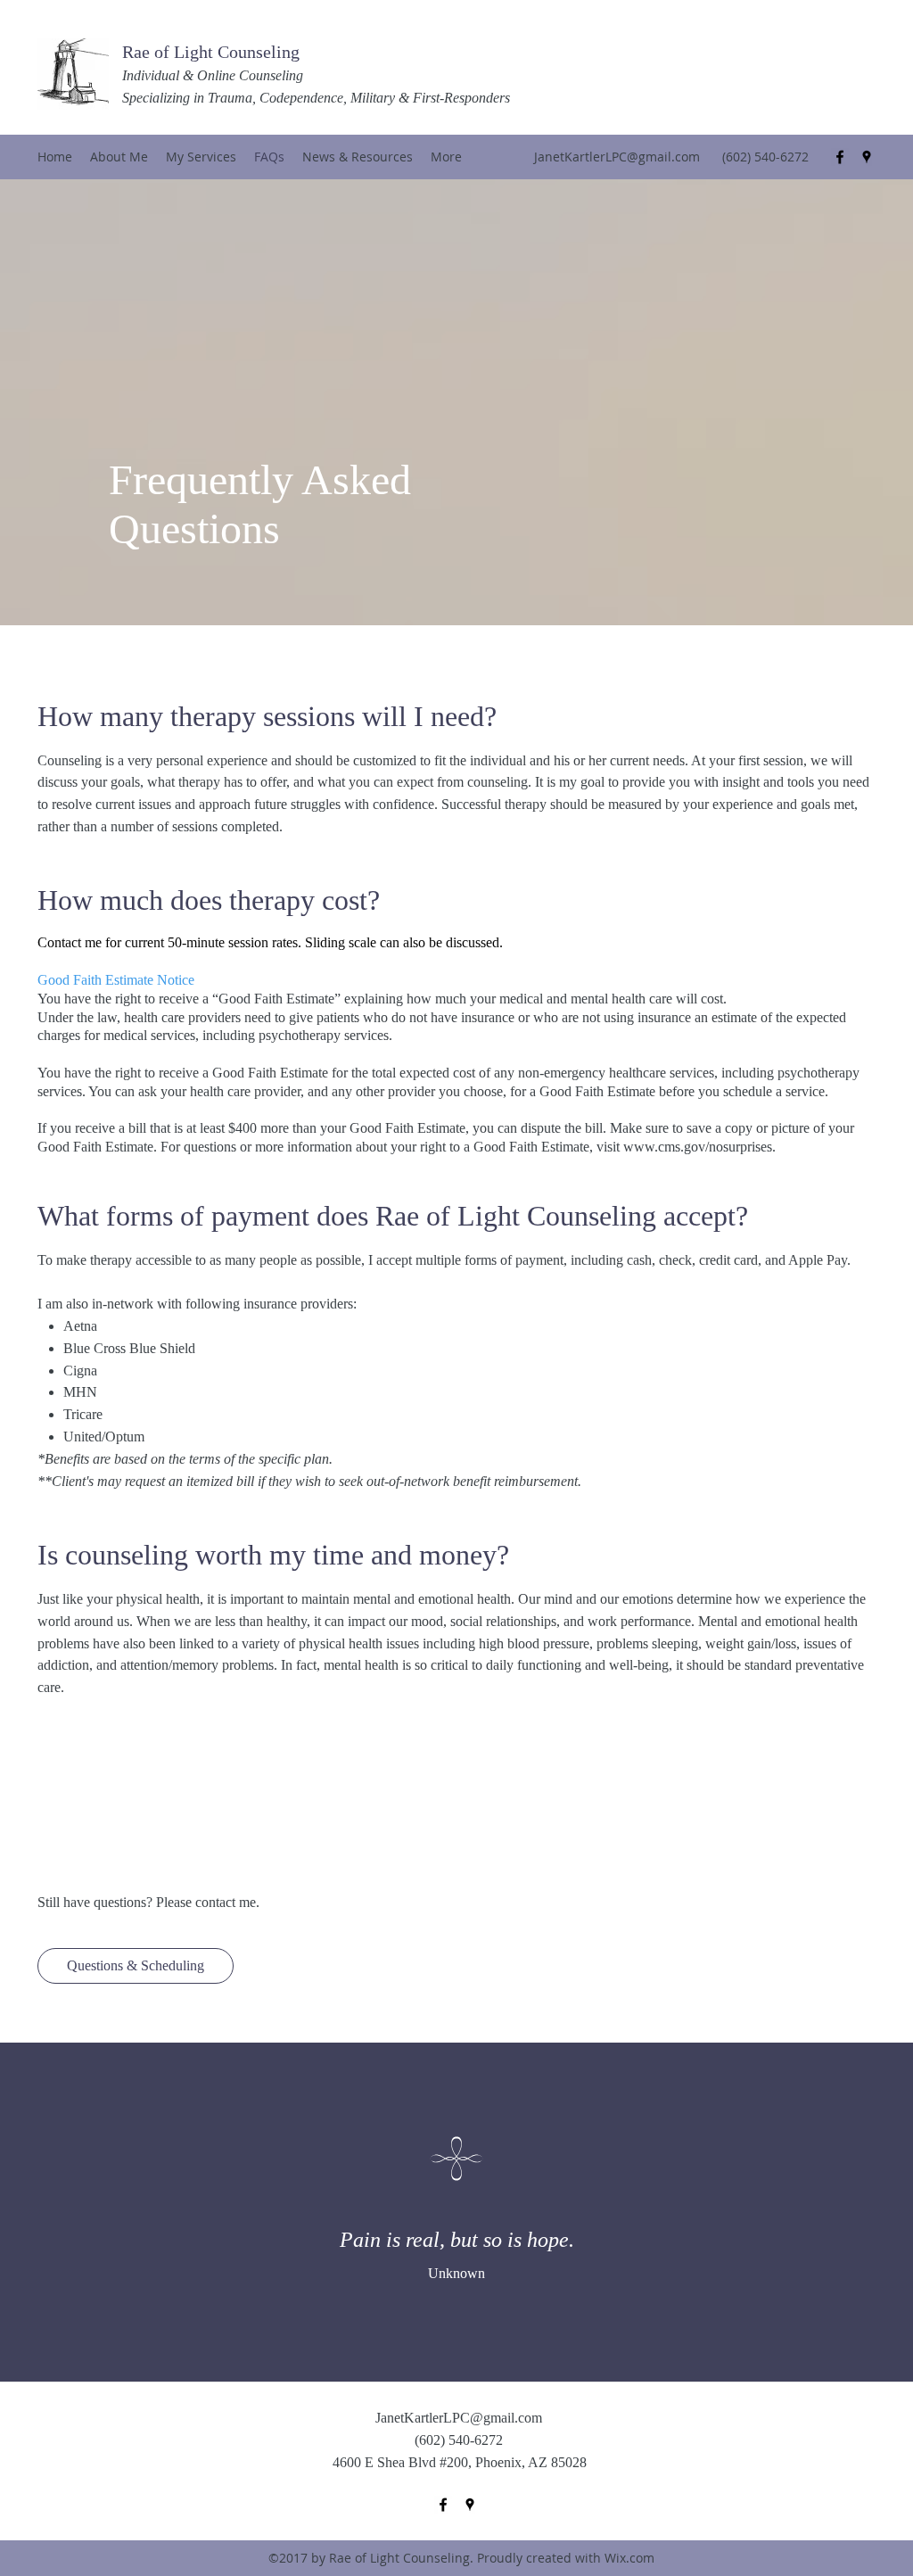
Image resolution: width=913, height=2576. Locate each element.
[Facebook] (840, 157)
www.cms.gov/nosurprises (698, 1147)
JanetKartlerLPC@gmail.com (617, 157)
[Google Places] (867, 157)
